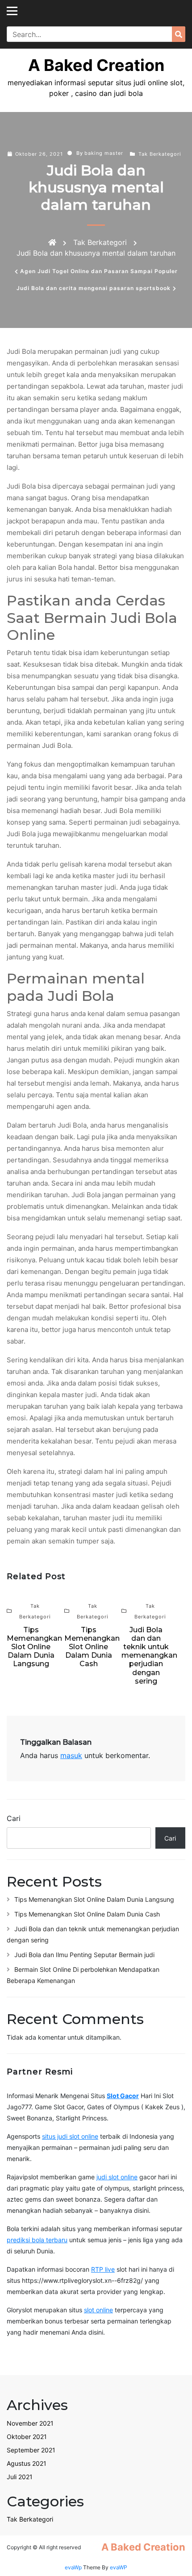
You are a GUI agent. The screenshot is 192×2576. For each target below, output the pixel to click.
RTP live (103, 2269)
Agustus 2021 (27, 2463)
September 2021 (31, 2450)
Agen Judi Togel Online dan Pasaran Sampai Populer (99, 271)
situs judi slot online (70, 2136)
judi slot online (117, 2177)
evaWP (119, 2567)
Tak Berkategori (160, 154)
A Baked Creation (96, 65)
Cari (14, 1818)
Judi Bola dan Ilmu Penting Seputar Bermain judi (84, 1955)
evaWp (74, 2567)
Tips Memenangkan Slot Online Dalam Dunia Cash (87, 1914)
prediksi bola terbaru (37, 2240)
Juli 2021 (20, 2477)
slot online (98, 2310)
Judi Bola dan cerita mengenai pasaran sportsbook (94, 288)
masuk (71, 1755)
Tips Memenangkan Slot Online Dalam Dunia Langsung (94, 1899)
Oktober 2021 (27, 2437)
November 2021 (30, 2423)
